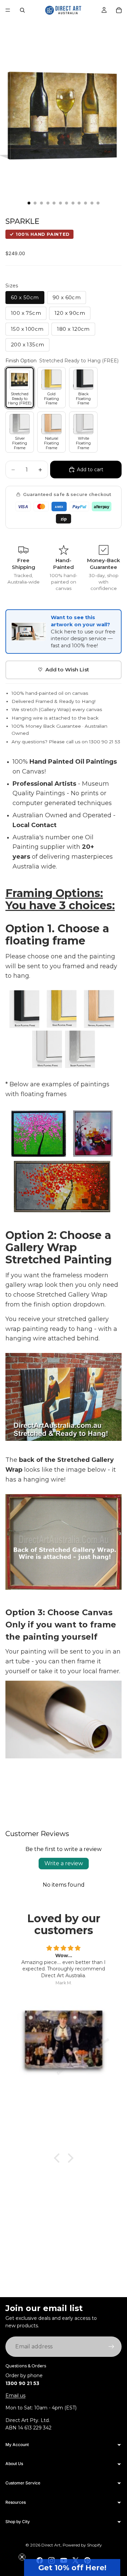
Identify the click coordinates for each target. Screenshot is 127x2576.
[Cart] (119, 10)
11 (92, 203)
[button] (72, 2568)
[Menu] (8, 10)
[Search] (22, 10)
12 (98, 203)
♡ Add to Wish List (63, 670)
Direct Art (51, 2545)
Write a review (64, 1863)
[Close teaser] (22, 2557)
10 (86, 203)
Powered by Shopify (82, 2545)
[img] (63, 1948)
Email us (15, 2396)
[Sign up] (111, 2347)
